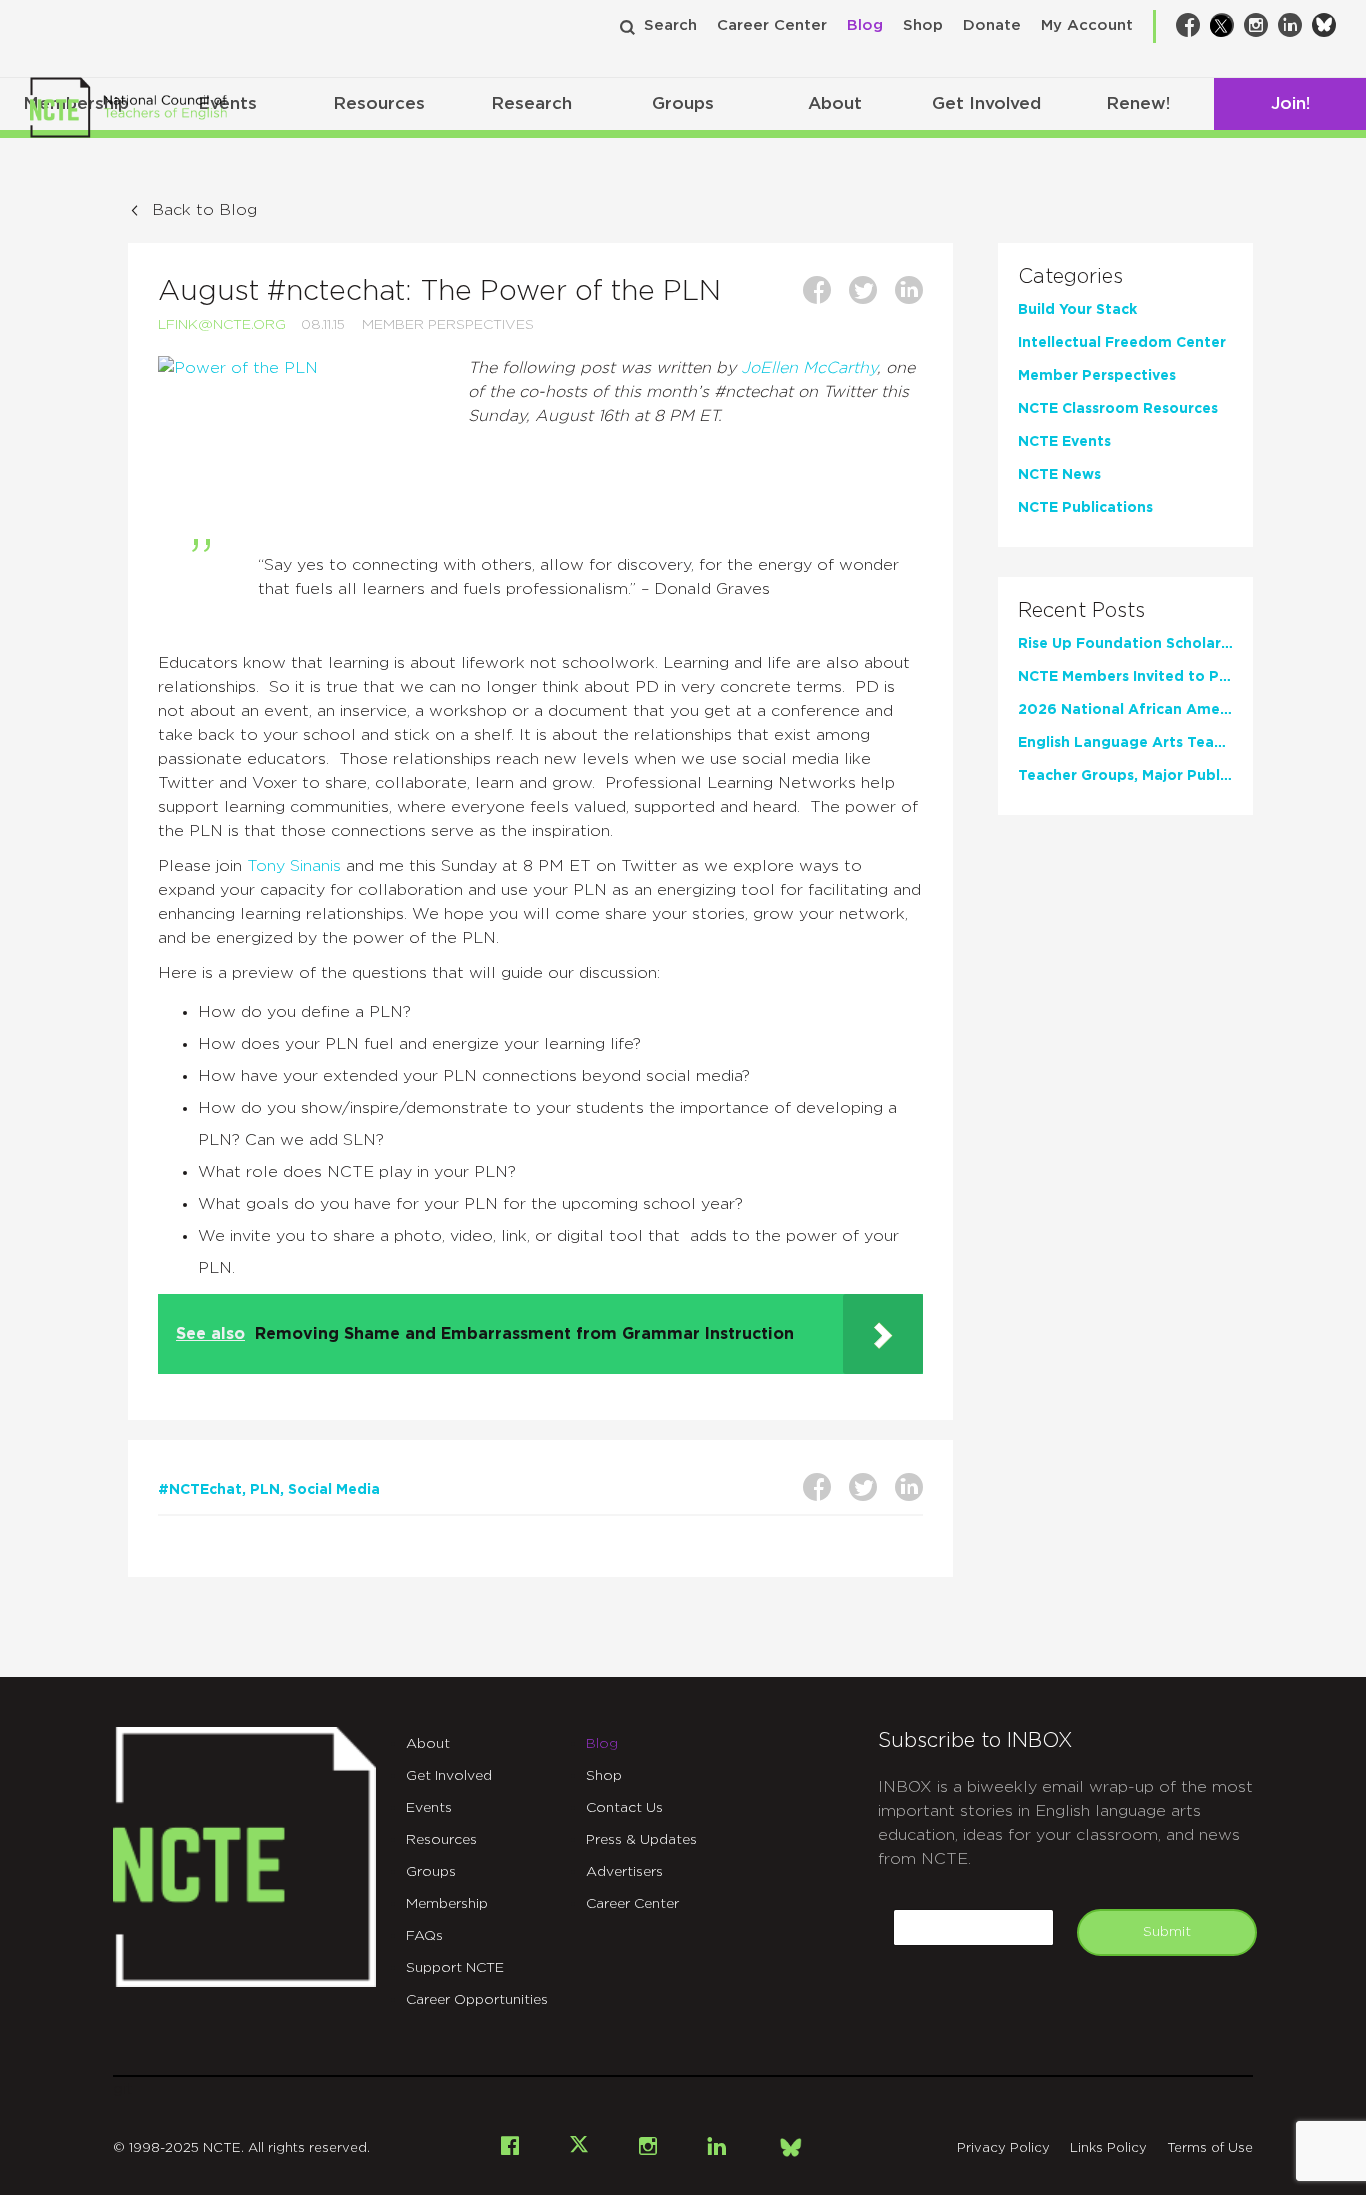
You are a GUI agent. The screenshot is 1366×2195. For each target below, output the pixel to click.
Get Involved (986, 103)
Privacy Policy (1003, 2148)
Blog (865, 25)
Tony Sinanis (294, 866)
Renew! (1138, 103)
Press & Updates (641, 1840)
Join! (1290, 103)
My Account (1087, 25)
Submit (1167, 1932)
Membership (447, 1904)
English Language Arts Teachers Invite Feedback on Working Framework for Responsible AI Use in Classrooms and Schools (1125, 743)
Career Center (772, 25)
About (835, 103)
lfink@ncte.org (222, 325)
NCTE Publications (1085, 508)
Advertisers (624, 1872)
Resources (379, 103)
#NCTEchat (200, 1490)
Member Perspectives (448, 325)
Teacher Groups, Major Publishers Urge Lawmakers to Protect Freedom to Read (1125, 776)
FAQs (424, 1936)
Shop (923, 25)
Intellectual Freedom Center (1122, 343)
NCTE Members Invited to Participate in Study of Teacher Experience (1125, 677)
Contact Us (624, 1808)
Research (531, 103)
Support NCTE (455, 1968)
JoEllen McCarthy (809, 368)
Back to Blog (204, 210)
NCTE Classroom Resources (1118, 409)
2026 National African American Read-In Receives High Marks (1125, 710)
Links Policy (1108, 2148)
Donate (992, 25)
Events (429, 1808)
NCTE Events (1064, 442)
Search (670, 25)
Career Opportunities (477, 2000)
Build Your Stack (1077, 310)
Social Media (334, 1490)
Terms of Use (1210, 2148)
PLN (265, 1490)
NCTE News (1059, 475)
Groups (683, 103)
